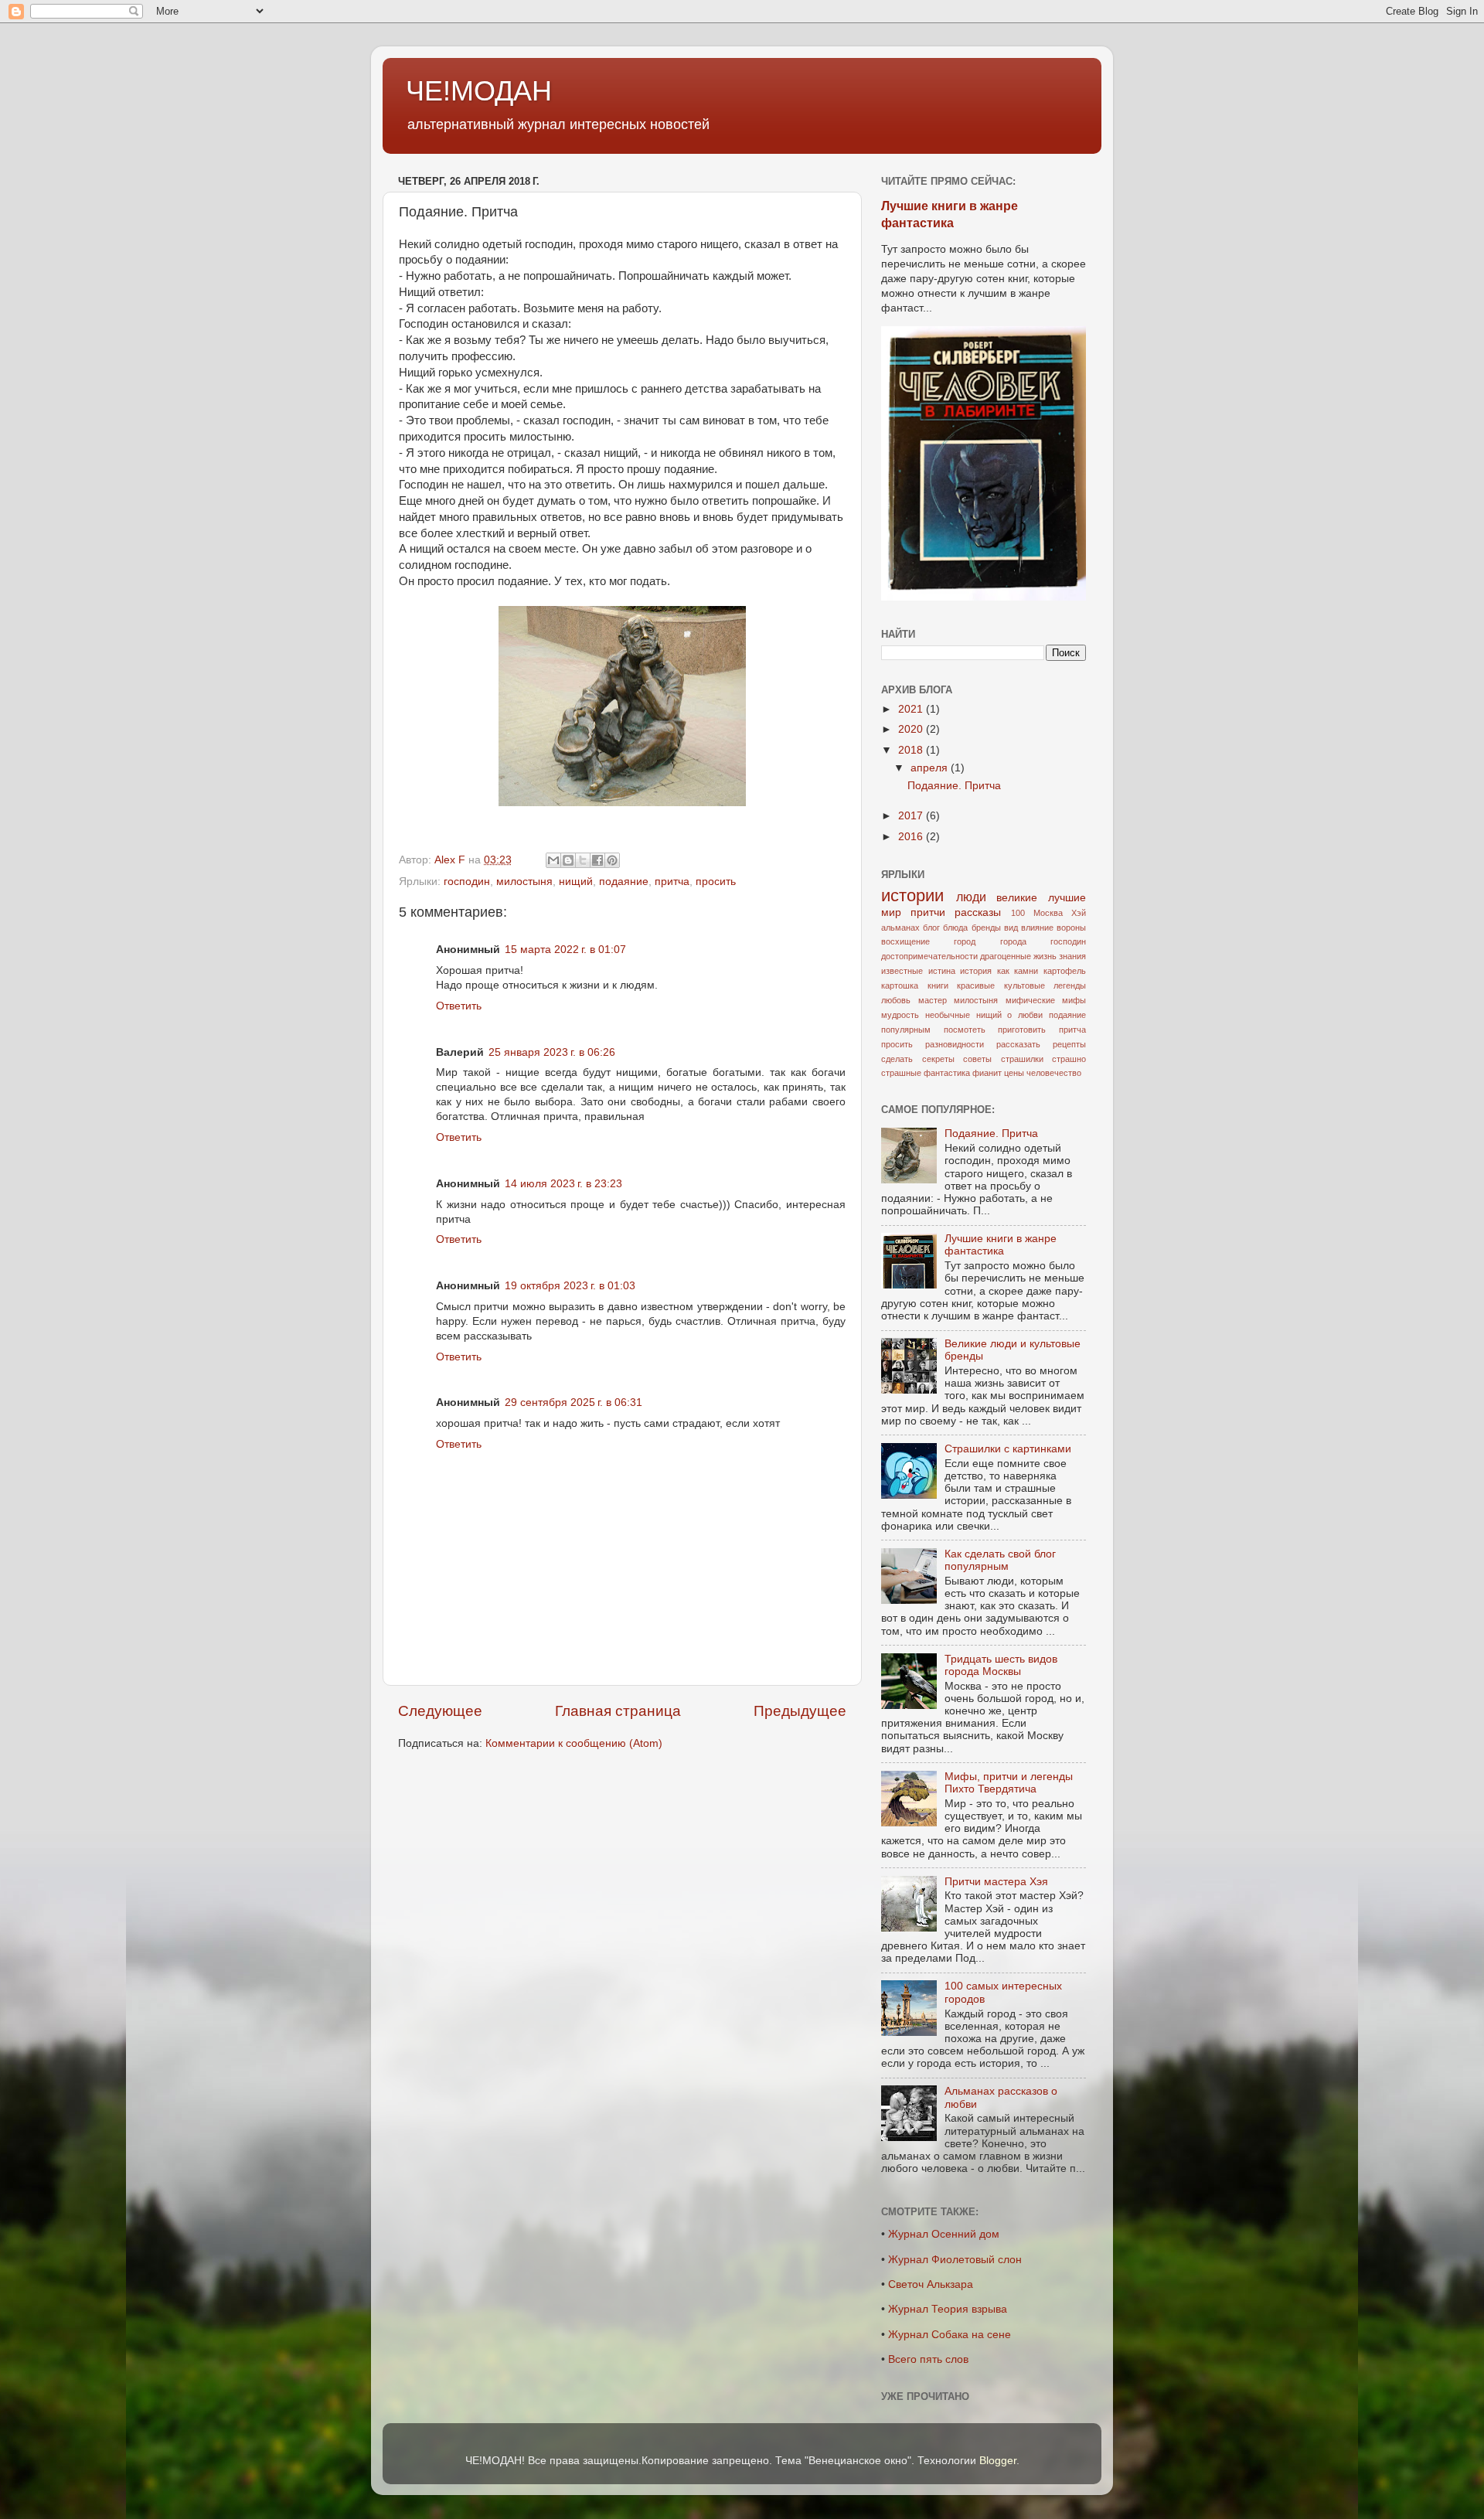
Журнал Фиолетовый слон (955, 2260)
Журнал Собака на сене (950, 2335)
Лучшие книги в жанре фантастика (1001, 1245)
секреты (938, 1059)
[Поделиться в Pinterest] (612, 860)
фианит (987, 1073)
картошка (900, 985)
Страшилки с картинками (1008, 1449)
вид (1011, 928)
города (1013, 941)
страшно (1069, 1059)
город (965, 941)
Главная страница (618, 1711)
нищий (576, 882)
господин (467, 882)
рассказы (978, 912)
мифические (1030, 1000)
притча (672, 882)
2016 (912, 837)
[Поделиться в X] (583, 860)
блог (931, 928)
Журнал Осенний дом (944, 2234)
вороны (1071, 928)
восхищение (905, 941)
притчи (928, 912)
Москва (1048, 913)
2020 (912, 729)
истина (942, 971)
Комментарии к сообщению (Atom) (574, 1743)
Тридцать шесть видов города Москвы (1001, 1665)
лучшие (1067, 898)
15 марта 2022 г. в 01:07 (565, 950)
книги (938, 985)
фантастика (947, 1073)
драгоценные (1006, 956)
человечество (1054, 1073)
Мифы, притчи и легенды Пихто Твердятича (1009, 1783)
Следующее (440, 1711)
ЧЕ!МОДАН (479, 91)
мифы (1074, 1000)
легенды (1070, 985)
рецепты (1069, 1044)
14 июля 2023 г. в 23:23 (563, 1184)
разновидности (955, 1044)
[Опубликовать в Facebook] (597, 860)
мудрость (900, 1015)
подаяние (624, 882)
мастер (933, 1000)
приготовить (1022, 1030)
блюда (955, 928)
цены (1014, 1073)
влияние (1037, 928)
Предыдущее (800, 1711)
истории (912, 895)
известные (902, 971)
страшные (901, 1073)
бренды (986, 928)
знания (1072, 956)
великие (1017, 898)
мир (891, 912)
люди (971, 897)
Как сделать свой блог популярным (1000, 1560)
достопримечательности (929, 956)
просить (716, 882)
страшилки (1022, 1059)
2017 (912, 816)
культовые (1025, 985)
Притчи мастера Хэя (996, 1882)
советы (977, 1059)
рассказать (1018, 1044)
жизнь (1045, 956)
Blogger (998, 2461)
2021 (912, 709)
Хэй (1079, 913)
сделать (897, 1059)
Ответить (459, 1006)
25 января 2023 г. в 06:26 (552, 1052)
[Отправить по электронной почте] (553, 860)
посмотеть (965, 1030)
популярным (906, 1030)
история (976, 971)
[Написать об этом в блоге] (568, 860)
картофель (1065, 971)
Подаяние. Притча (954, 786)
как (1003, 971)
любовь (896, 1000)
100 (1018, 913)
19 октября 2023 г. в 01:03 (570, 1286)
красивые (976, 985)
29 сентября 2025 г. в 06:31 (574, 1402)
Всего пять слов (928, 2359)
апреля (931, 768)
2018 (912, 750)
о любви (1025, 1015)
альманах (900, 928)
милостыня (524, 882)
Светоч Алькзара (931, 2284)
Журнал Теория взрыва (948, 2309)
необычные (948, 1015)
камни (1026, 971)
